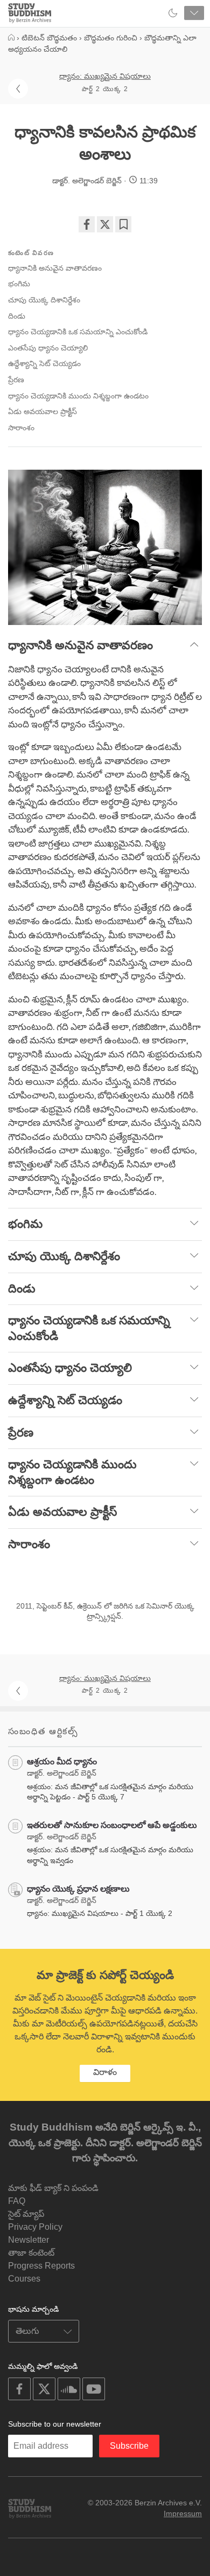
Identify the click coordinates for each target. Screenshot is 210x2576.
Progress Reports (41, 2266)
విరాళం (105, 2072)
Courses (24, 2279)
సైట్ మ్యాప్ (26, 2214)
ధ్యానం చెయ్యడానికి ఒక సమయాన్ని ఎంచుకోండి (78, 332)
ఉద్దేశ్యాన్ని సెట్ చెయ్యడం (44, 363)
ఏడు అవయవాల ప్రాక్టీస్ (43, 411)
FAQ (17, 2201)
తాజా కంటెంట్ (31, 2253)
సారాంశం (21, 428)
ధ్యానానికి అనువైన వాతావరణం (55, 268)
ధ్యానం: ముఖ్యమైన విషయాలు (105, 76)
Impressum (183, 2513)
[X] (105, 224)
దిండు (17, 316)
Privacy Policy (35, 2227)
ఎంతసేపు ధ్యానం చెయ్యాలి (48, 348)
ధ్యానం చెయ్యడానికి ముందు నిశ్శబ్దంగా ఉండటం (78, 396)
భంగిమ (19, 284)
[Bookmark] (123, 224)
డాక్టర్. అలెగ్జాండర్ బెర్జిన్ (87, 181)
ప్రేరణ (16, 380)
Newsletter (29, 2240)
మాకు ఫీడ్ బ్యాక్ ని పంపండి (53, 2188)
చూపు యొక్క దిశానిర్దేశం (44, 300)
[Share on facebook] (87, 224)
